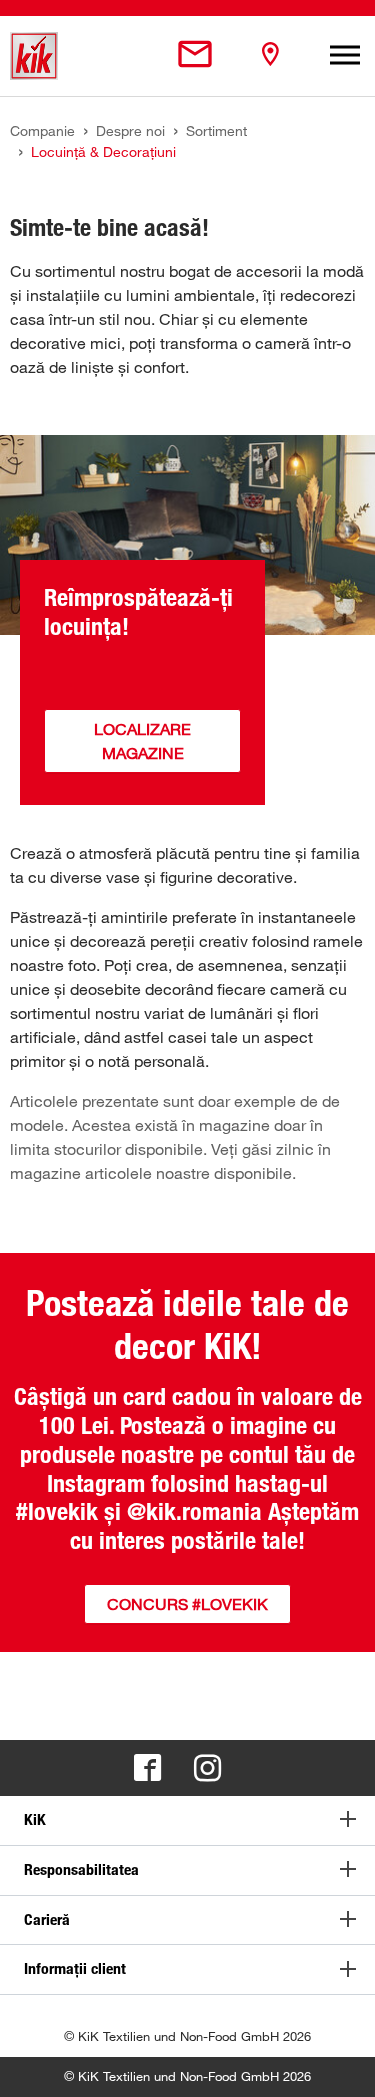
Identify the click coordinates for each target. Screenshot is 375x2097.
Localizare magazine (142, 741)
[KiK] (34, 56)
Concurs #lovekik (187, 1604)
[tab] (187, 1820)
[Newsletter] (195, 55)
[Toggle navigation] (345, 56)
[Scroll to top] (341, 2063)
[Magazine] (270, 55)
